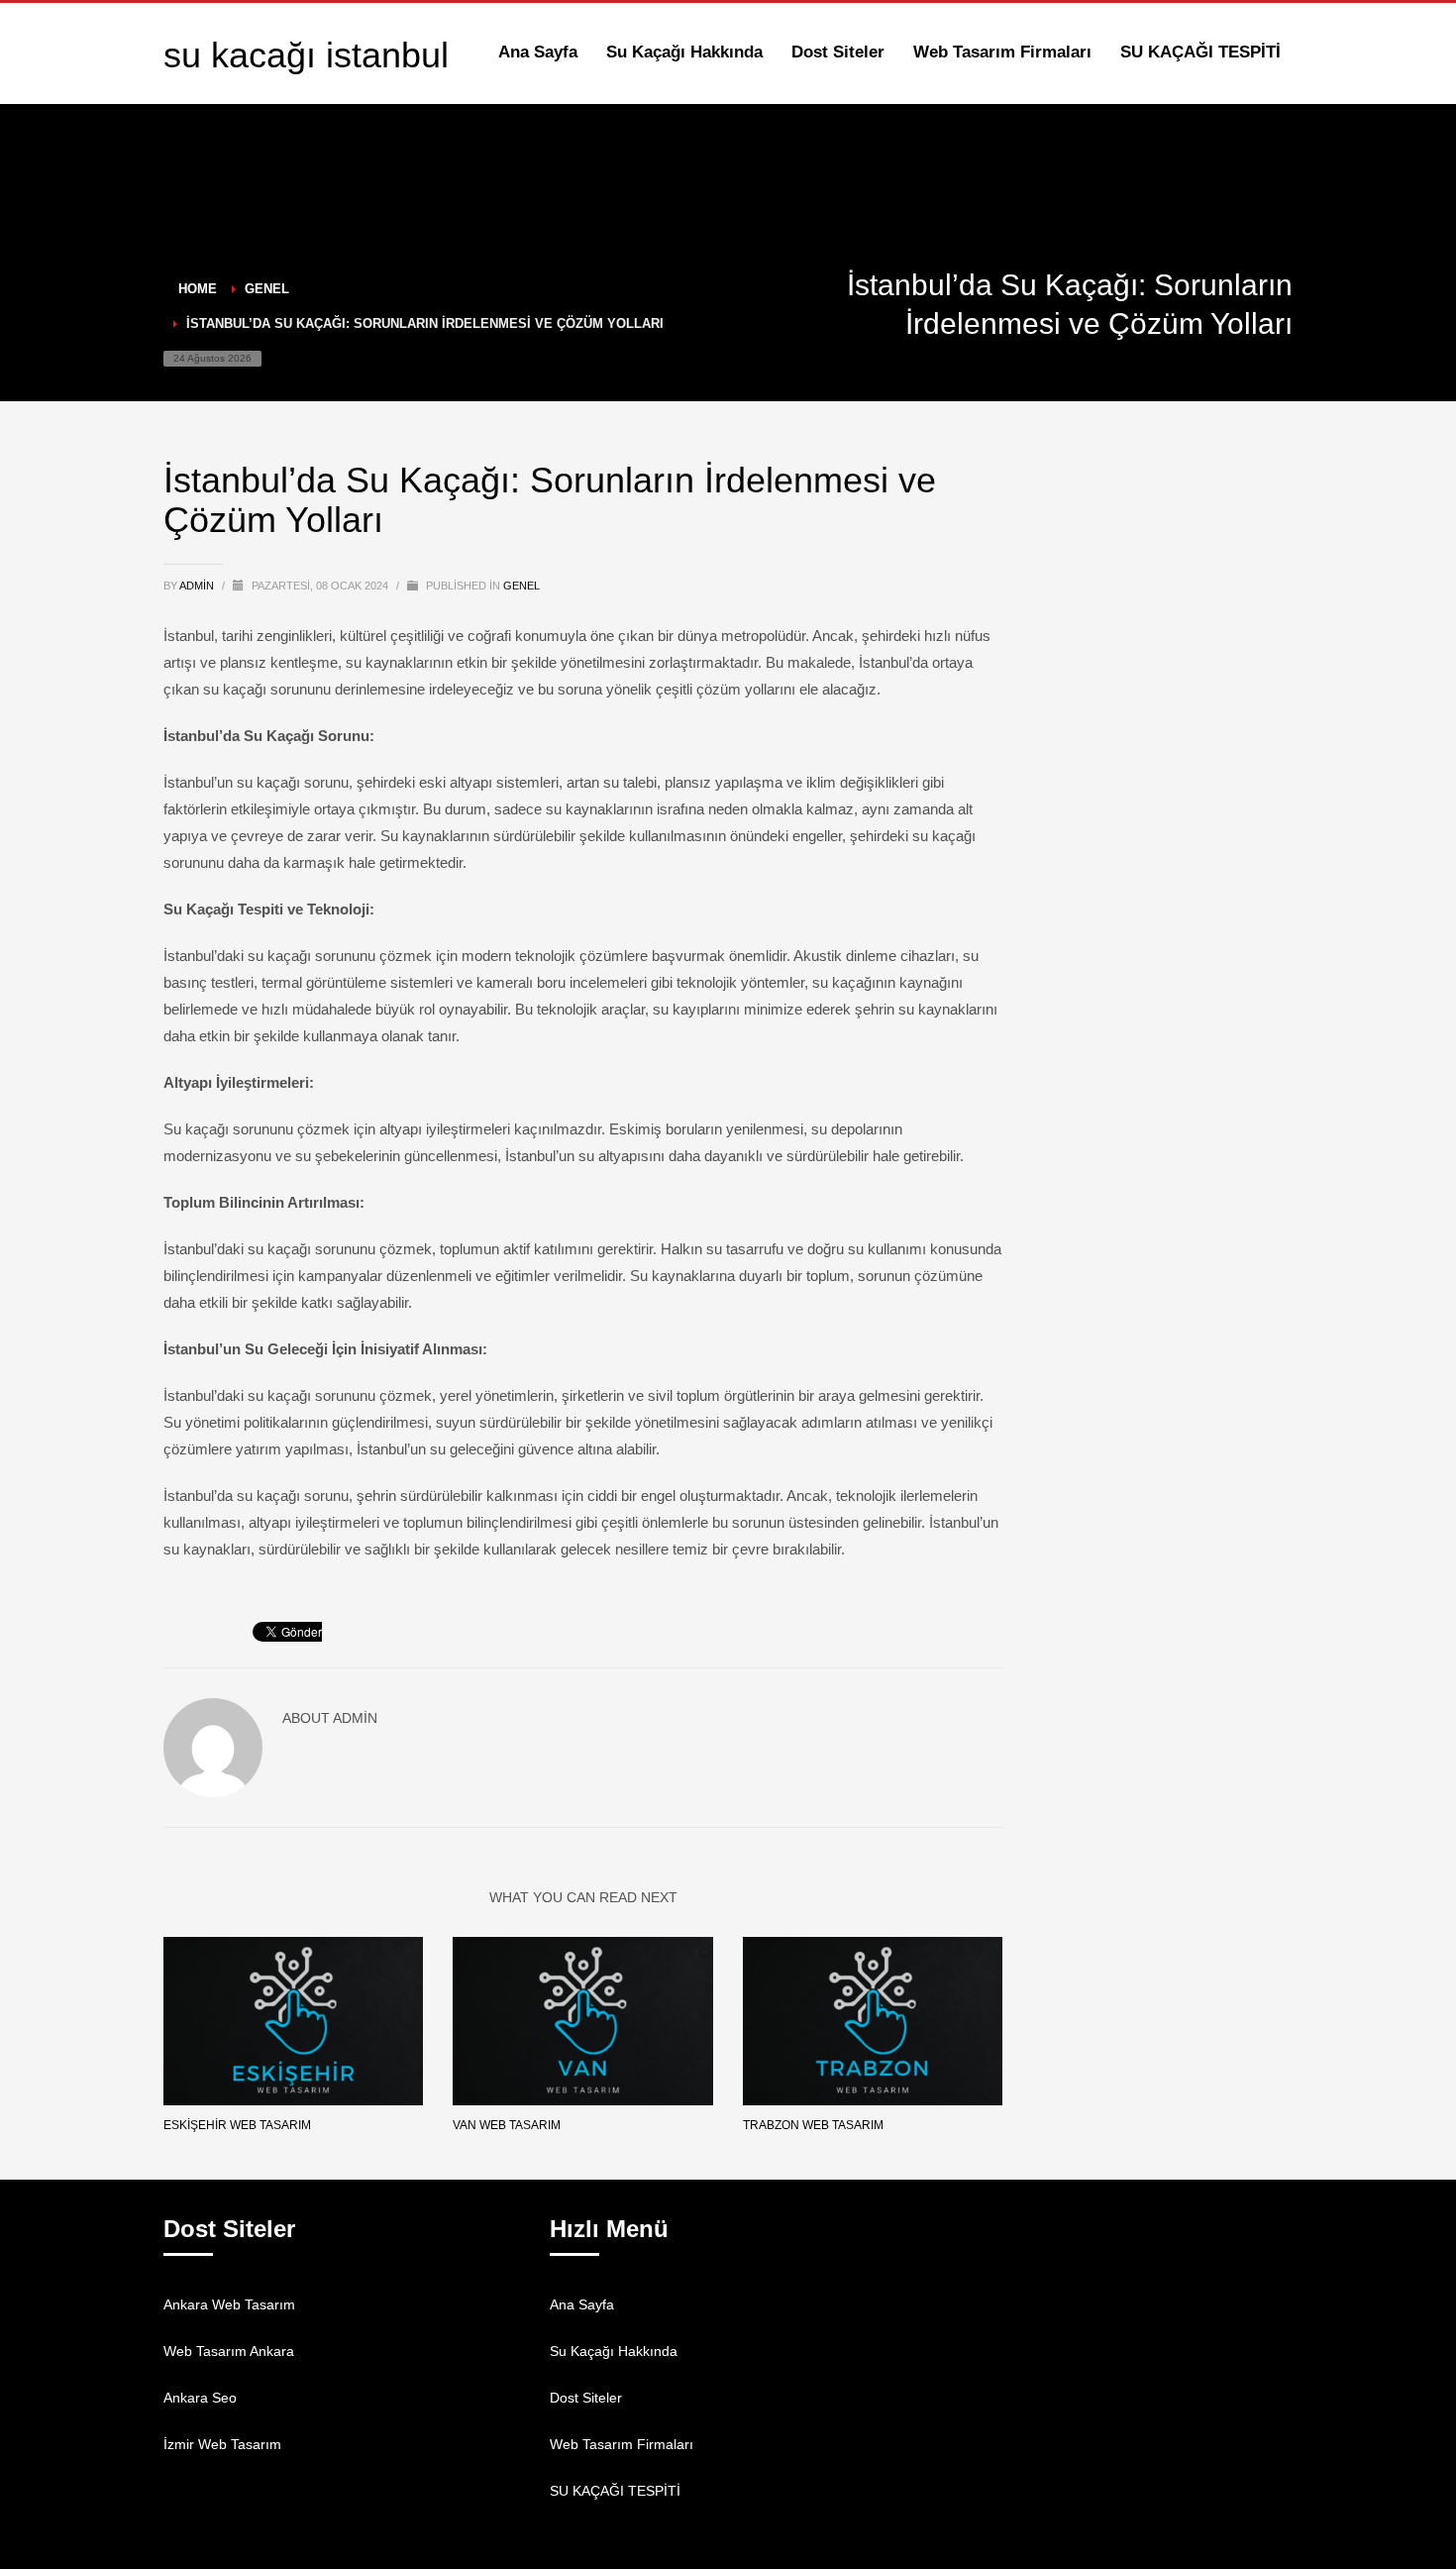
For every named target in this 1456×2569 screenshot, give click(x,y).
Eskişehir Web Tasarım (237, 2125)
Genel (521, 586)
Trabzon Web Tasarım (813, 2125)
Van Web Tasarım (507, 2125)
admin (198, 586)
